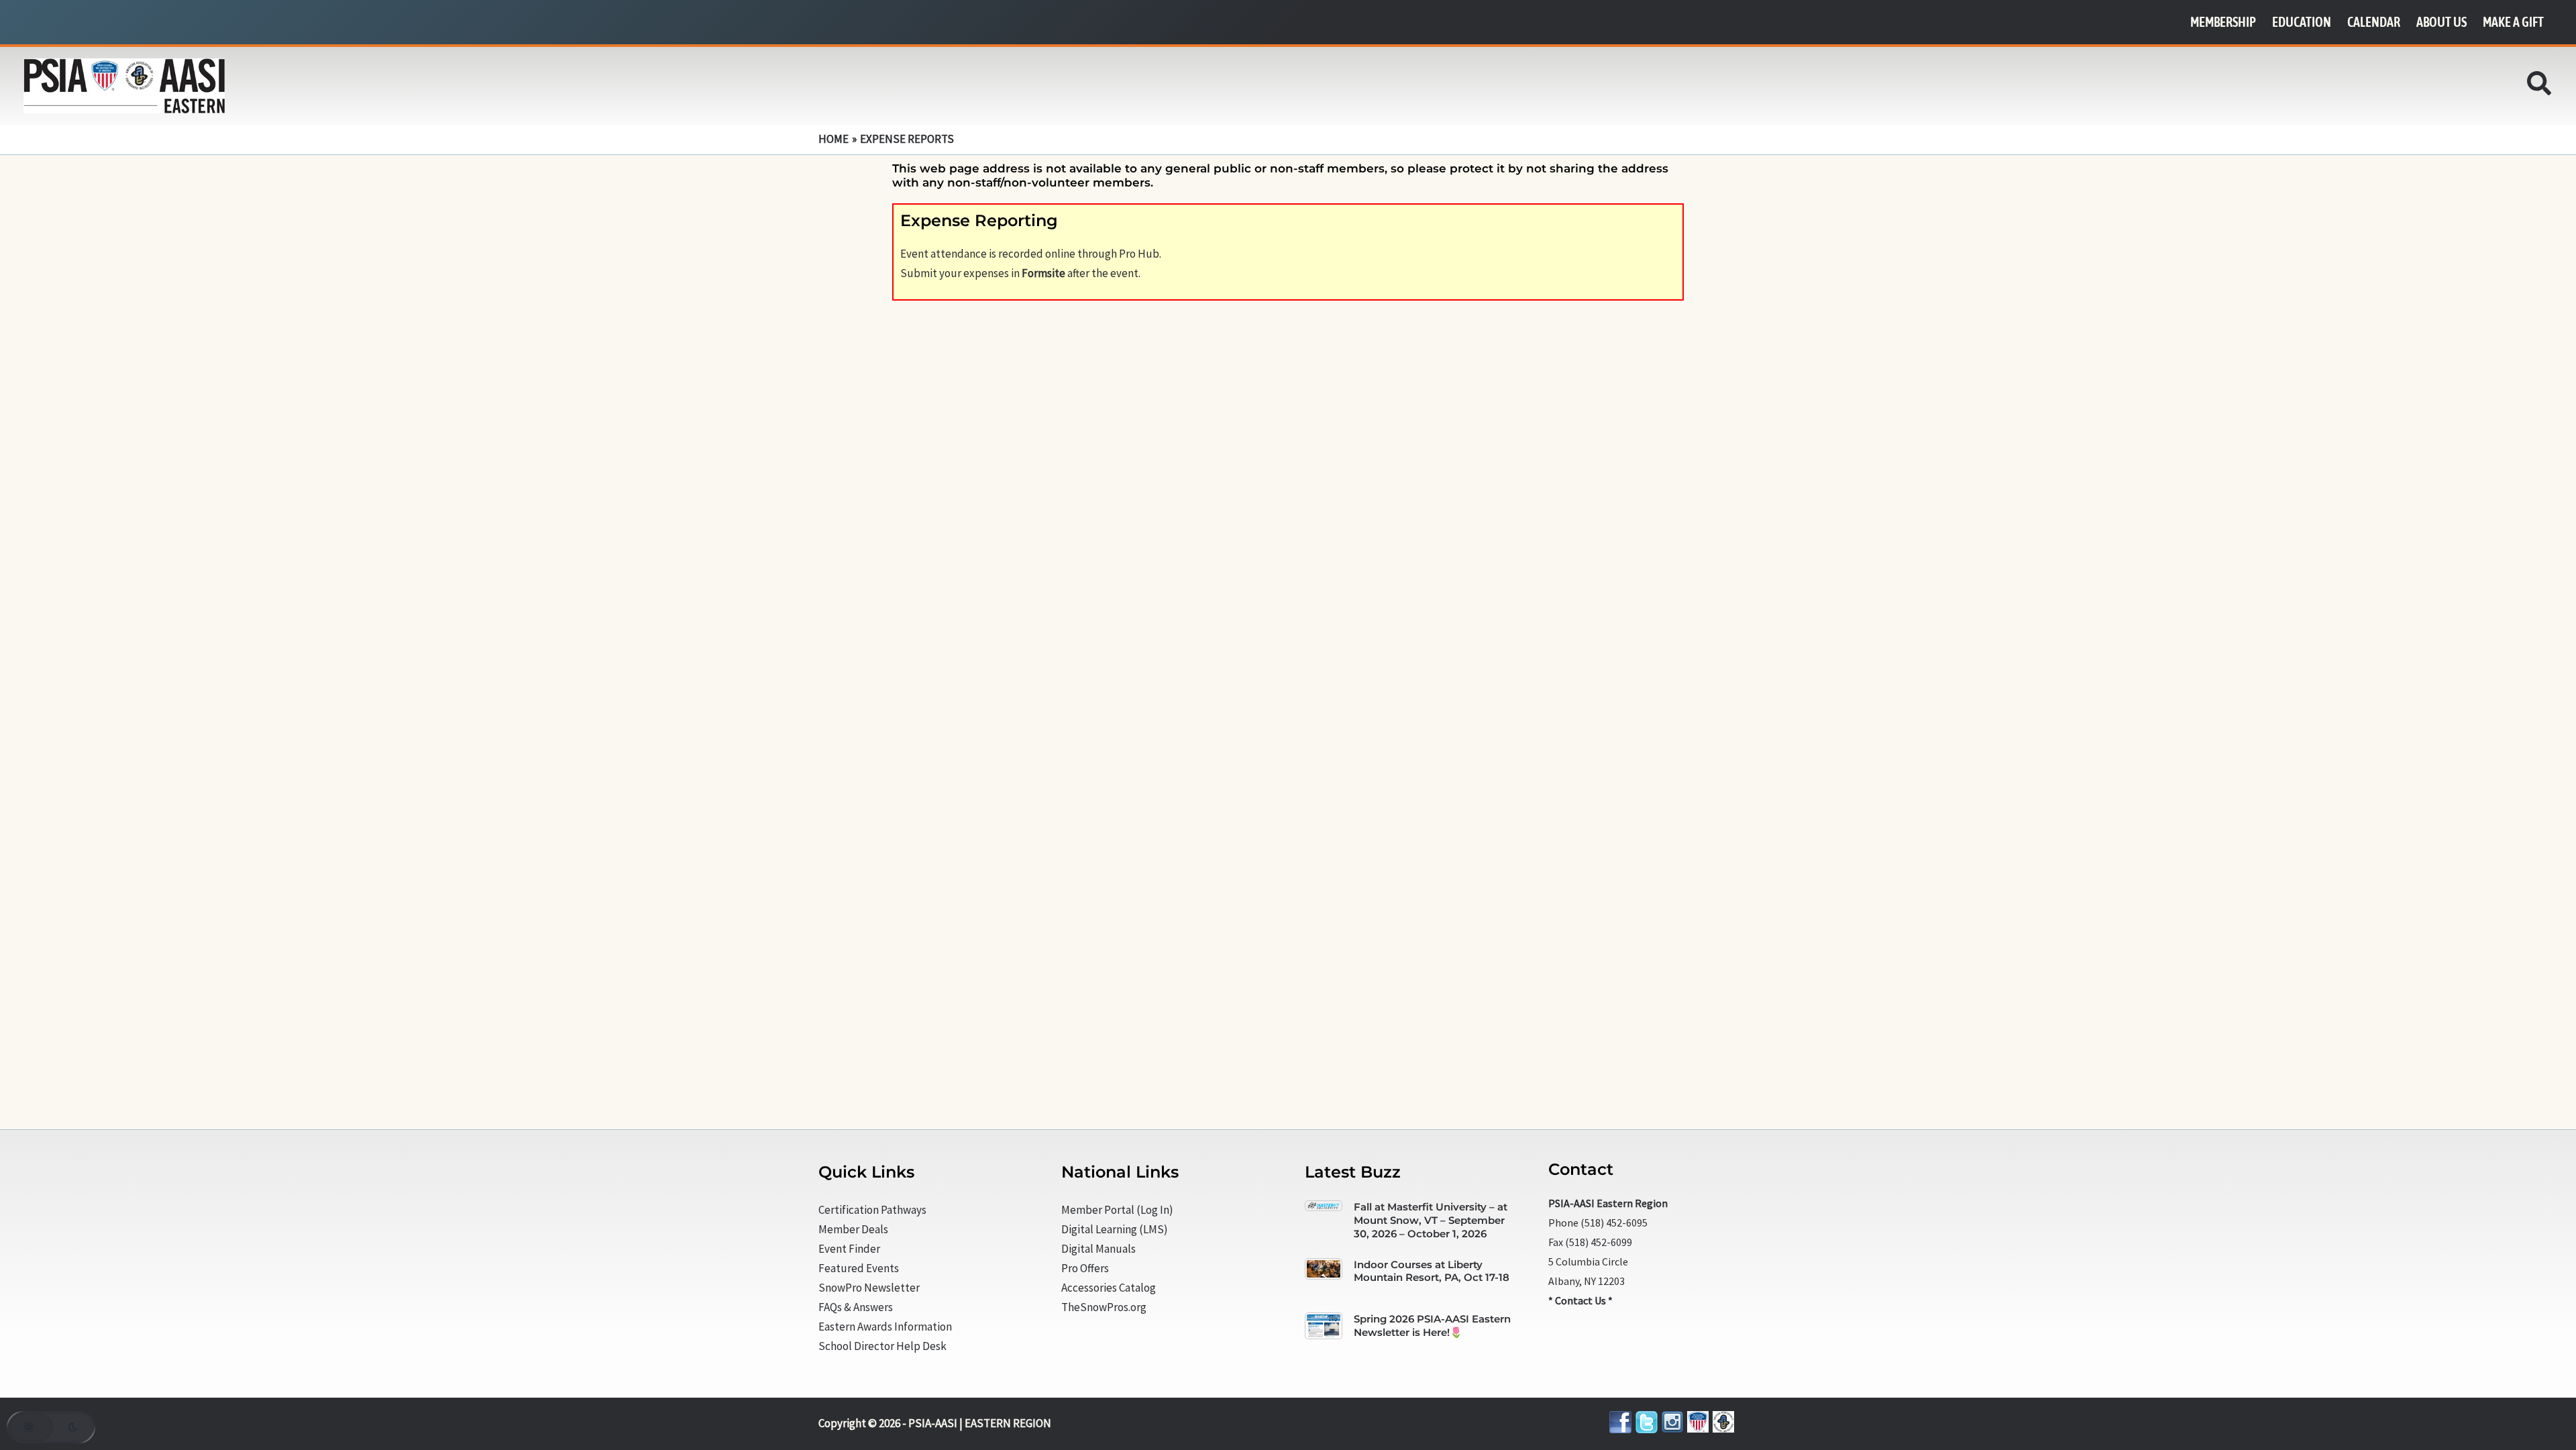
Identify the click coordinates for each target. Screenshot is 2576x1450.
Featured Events (859, 1268)
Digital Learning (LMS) (1115, 1229)
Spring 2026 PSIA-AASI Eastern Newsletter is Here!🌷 (1432, 1326)
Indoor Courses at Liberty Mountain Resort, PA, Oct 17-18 (1432, 1271)
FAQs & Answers (856, 1307)
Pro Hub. (1140, 254)
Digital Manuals (1098, 1249)
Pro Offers (1085, 1268)
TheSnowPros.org (1104, 1307)
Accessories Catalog (1109, 1288)
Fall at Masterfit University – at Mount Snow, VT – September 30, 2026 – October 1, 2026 (1431, 1220)
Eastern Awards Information (885, 1327)
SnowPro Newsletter (869, 1288)
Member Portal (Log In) (1117, 1210)
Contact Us (1580, 1300)
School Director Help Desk (882, 1346)
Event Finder (849, 1249)
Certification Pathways (872, 1210)
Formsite (1043, 273)
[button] (2540, 87)
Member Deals (853, 1229)
